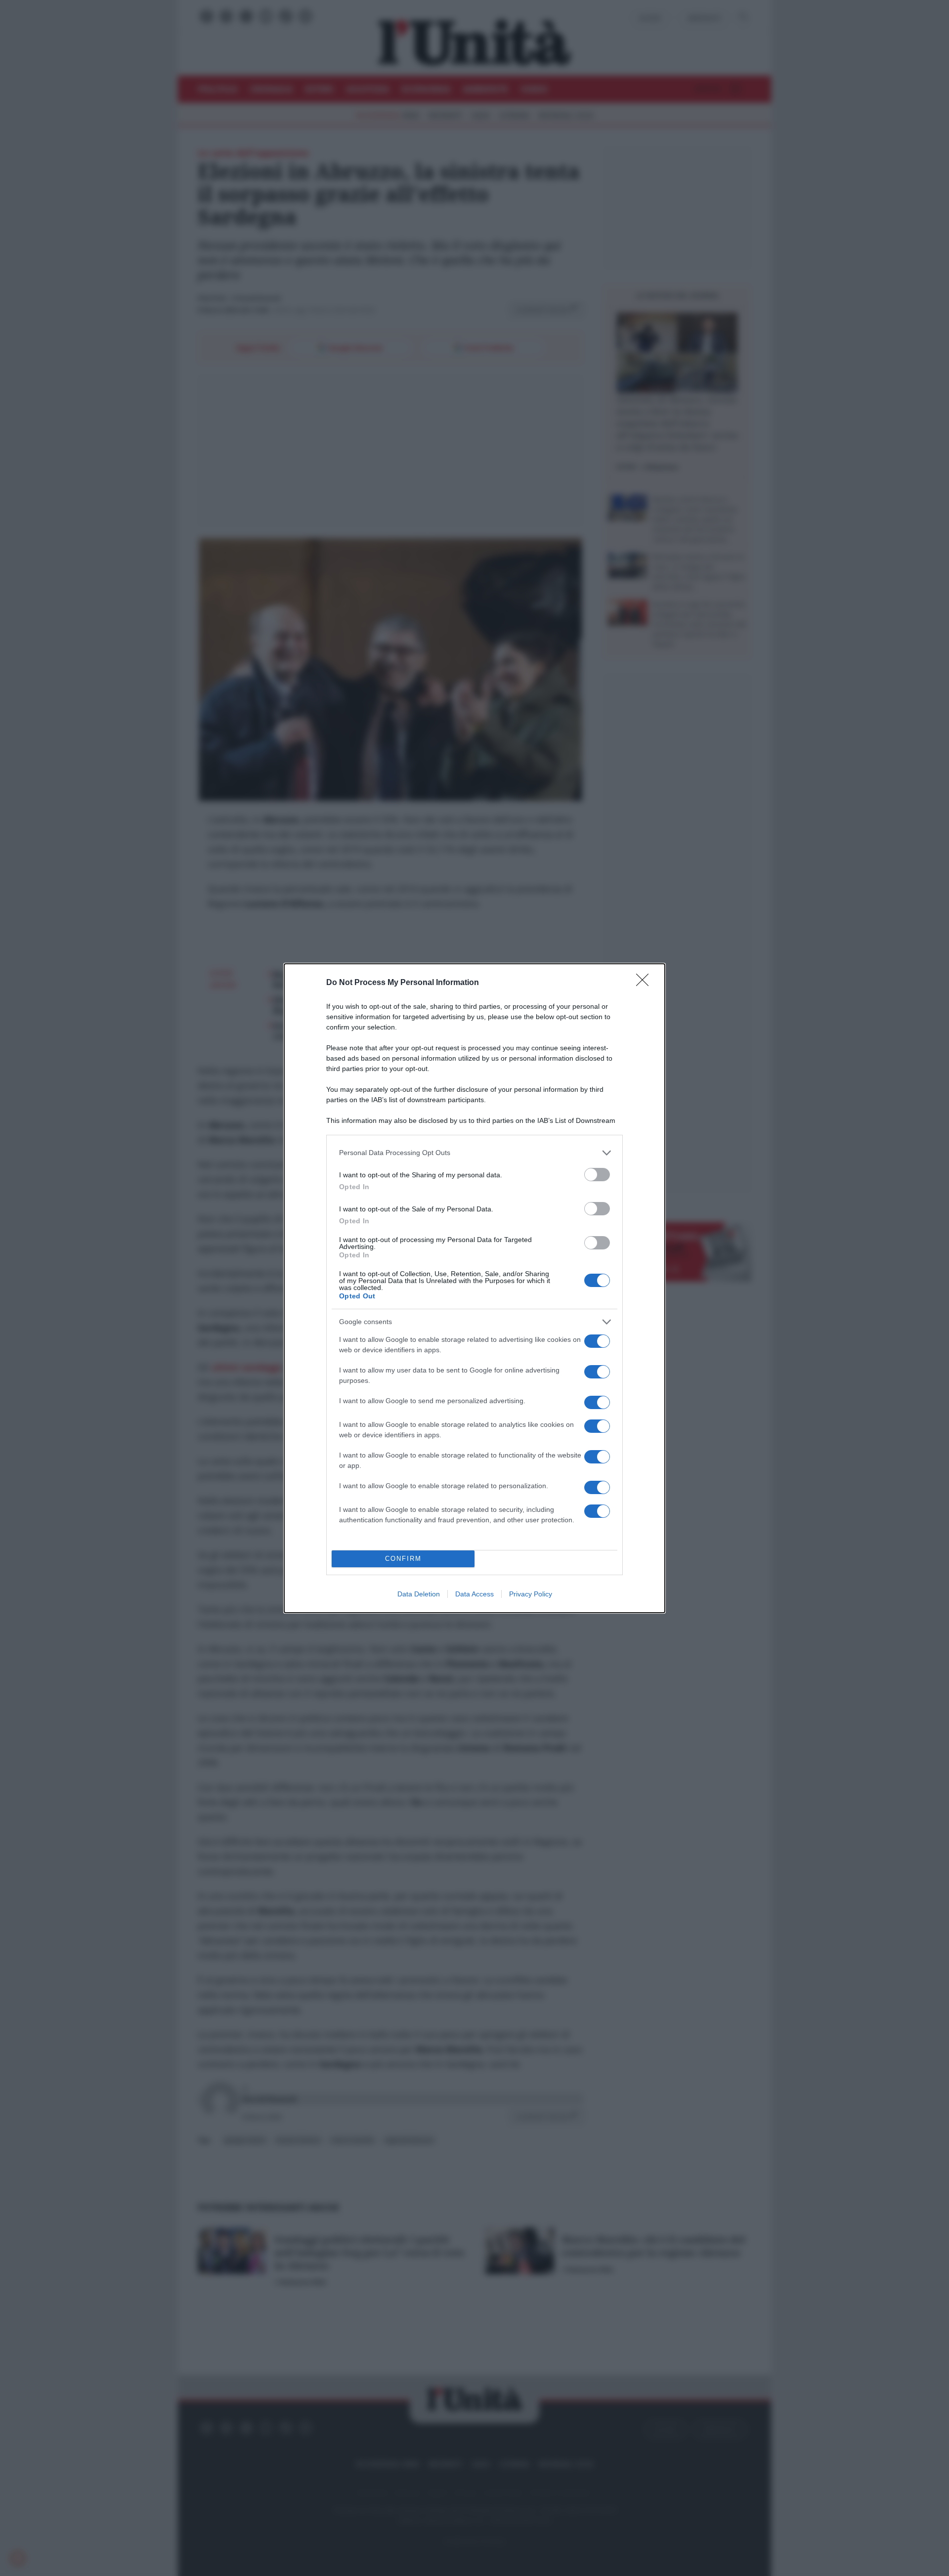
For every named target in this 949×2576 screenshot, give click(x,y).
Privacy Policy (531, 1594)
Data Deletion (419, 1594)
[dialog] (474, 1288)
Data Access (474, 1594)
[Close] (646, 983)
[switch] (597, 1175)
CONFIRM (403, 1559)
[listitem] (474, 1153)
